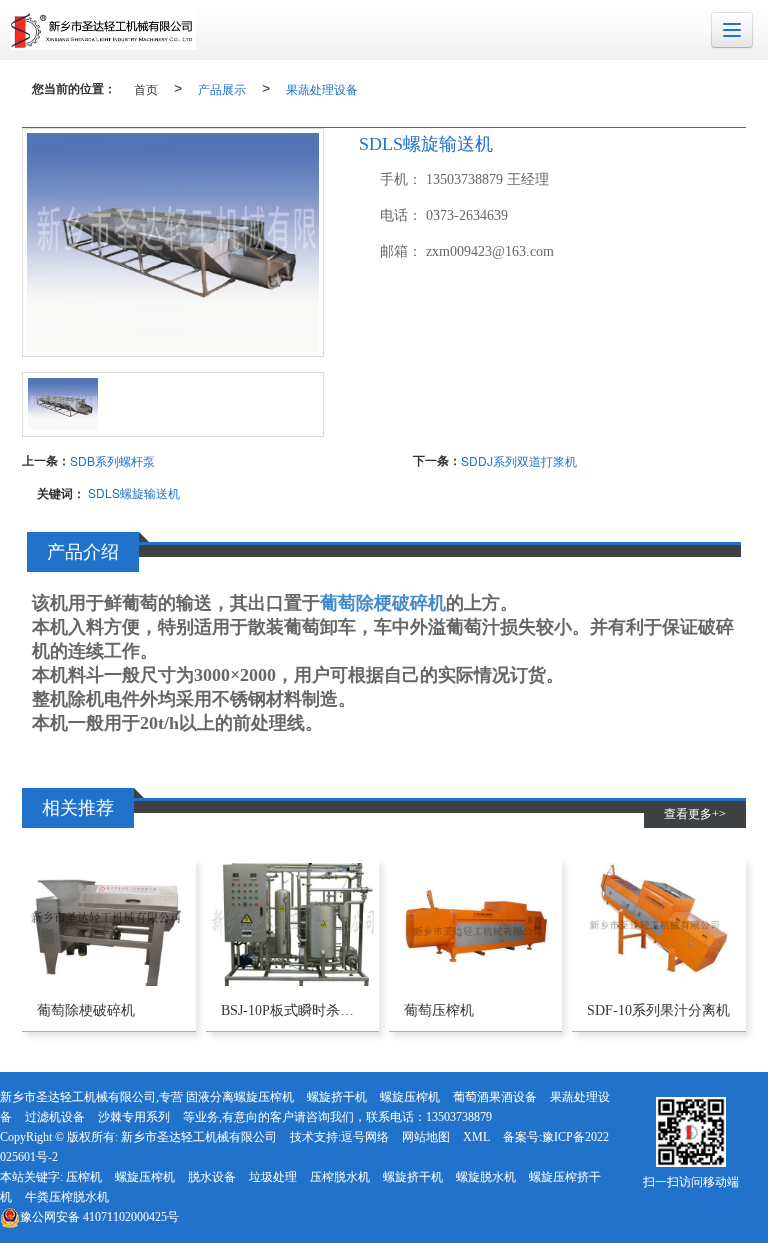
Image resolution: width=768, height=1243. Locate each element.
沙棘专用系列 (134, 1117)
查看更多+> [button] (695, 814)
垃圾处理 (273, 1177)
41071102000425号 (99, 1217)
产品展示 (222, 88)
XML (476, 1137)
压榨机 (84, 1177)
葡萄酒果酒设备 (495, 1097)
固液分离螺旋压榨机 (240, 1097)
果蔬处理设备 (322, 88)
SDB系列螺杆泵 (112, 460)
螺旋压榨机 (410, 1097)
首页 (146, 88)
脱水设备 (212, 1177)
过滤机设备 (55, 1117)
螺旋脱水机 (486, 1177)
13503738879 (459, 1117)
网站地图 (426, 1137)
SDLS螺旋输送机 (134, 492)
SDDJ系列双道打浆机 (519, 460)
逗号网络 (365, 1137)
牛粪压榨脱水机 (67, 1197)
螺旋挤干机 (337, 1097)
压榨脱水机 (340, 1177)
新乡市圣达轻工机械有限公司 (199, 1137)
